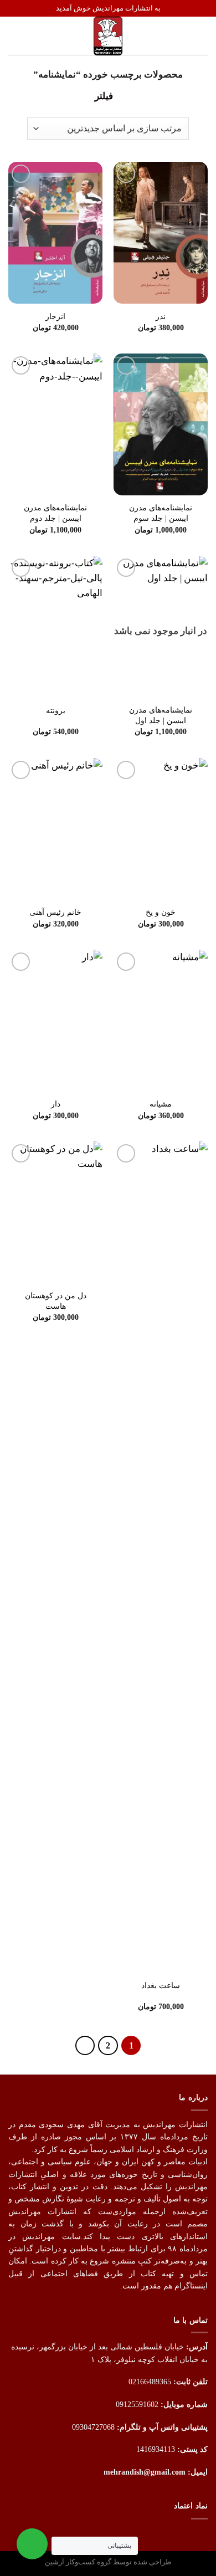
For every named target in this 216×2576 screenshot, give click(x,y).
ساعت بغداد (161, 1985)
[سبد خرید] (14, 36)
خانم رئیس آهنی (55, 912)
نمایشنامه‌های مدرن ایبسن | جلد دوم (55, 513)
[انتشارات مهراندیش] (108, 36)
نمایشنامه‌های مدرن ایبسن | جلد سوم (161, 513)
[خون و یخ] (161, 829)
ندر (161, 316)
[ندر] (161, 233)
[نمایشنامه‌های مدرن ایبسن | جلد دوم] (55, 424)
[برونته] (55, 627)
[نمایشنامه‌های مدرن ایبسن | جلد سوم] (161, 424)
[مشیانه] (161, 1021)
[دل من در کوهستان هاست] (55, 1212)
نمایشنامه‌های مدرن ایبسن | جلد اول (161, 715)
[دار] (55, 1021)
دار (56, 1104)
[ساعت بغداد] (161, 1557)
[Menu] (200, 36)
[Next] (85, 2046)
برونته (56, 710)
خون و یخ (161, 912)
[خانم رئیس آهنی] (55, 829)
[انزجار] (55, 233)
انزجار (55, 316)
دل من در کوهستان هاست (56, 1301)
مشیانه (161, 1104)
